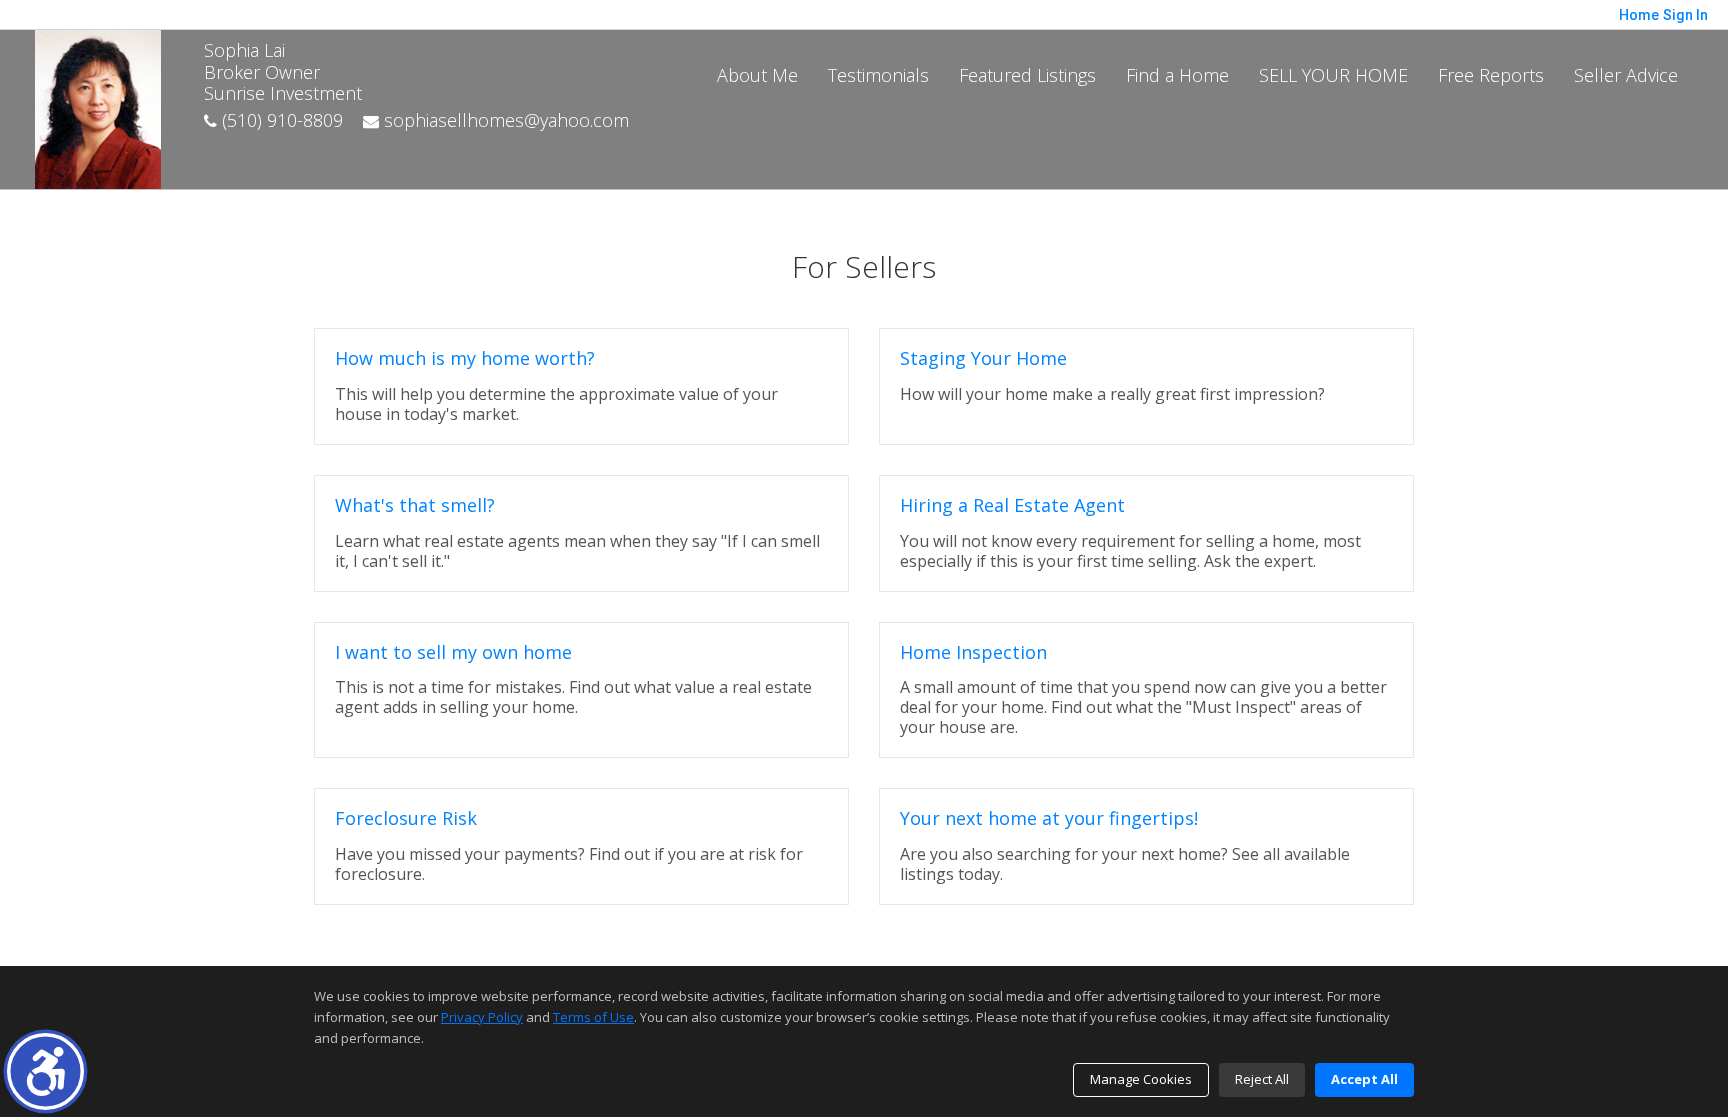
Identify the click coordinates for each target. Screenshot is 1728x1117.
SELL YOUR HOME (1333, 75)
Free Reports (1491, 75)
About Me (757, 75)
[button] (45, 1071)
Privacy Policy (482, 1017)
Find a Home (1177, 75)
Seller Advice (1626, 75)
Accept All (1364, 1079)
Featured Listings (1027, 75)
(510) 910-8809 (280, 120)
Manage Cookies (1141, 1079)
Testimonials (878, 75)
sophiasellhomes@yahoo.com (504, 120)
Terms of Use (593, 1017)
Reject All (1262, 1079)
